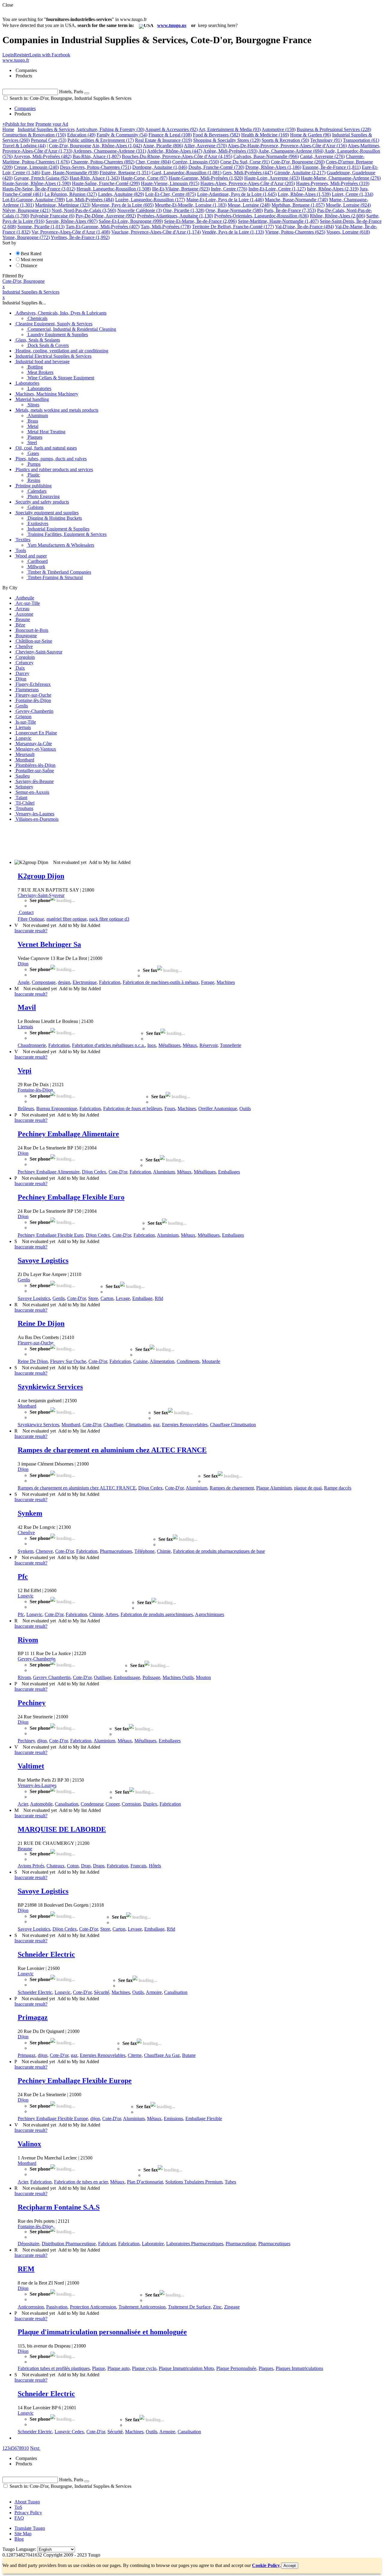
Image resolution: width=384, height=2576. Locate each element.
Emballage (142, 1298)
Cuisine (140, 1361)
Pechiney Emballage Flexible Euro (71, 1197)
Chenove (44, 1551)
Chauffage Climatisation (233, 1425)
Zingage (232, 2307)
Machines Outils (178, 1677)
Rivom (28, 1640)
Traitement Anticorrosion (142, 2307)
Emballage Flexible (204, 2119)
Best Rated (31, 254)
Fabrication (110, 982)
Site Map (23, 2534)
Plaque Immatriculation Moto (186, 2368)
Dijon (23, 964)
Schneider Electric (46, 1954)
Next (35, 2448)
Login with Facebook (50, 55)
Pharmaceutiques (116, 1551)
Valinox (29, 2144)
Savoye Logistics (43, 1260)
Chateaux (55, 1866)
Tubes (230, 2182)
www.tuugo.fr (16, 60)
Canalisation (67, 1804)
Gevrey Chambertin (52, 1677)
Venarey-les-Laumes (37, 1785)
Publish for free (18, 124)
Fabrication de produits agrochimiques (157, 1614)
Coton (73, 1866)
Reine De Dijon (41, 1323)
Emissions (173, 2119)
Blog (19, 2539)
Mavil (27, 1007)
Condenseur (92, 1804)
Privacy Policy (28, 2513)
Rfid (159, 1298)
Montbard (27, 1406)
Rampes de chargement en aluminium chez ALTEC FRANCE (112, 1450)
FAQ (19, 2518)
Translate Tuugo (30, 2528)
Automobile (41, 1804)
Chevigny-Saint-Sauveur (41, 895)
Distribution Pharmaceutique (69, 2244)
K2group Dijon (41, 876)
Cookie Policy (266, 2565)
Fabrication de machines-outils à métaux (161, 982)
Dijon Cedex (94, 1172)
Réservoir (208, 1045)
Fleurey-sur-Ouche (36, 1343)
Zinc (217, 2307)
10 (26, 2448)
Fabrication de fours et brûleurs (133, 1109)
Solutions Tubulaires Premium (194, 2182)
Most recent (32, 260)
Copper (112, 1804)
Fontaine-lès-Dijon (35, 1090)
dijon (42, 1741)
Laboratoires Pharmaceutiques (195, 2244)
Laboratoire (153, 2244)
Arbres (112, 1614)
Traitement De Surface (189, 2307)
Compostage (44, 982)
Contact (26, 912)
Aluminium (164, 1172)
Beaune (25, 1849)
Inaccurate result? (31, 931)
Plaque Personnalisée (236, 2368)
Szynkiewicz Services (50, 1387)
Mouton (203, 1677)
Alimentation (162, 1361)
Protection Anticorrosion (93, 2307)
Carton (107, 1298)
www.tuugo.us (172, 25)
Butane (189, 2055)
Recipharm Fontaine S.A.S (59, 2207)
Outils (245, 1109)
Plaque (99, 2368)
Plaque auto (118, 2368)
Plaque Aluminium (274, 1488)
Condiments (188, 1361)
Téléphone (144, 1551)
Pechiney (32, 1703)
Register (22, 55)
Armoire (154, 1992)
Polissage (151, 1677)
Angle (24, 982)
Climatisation (138, 1425)
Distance (29, 266)
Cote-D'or (118, 1172)
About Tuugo (27, 2502)
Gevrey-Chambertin (37, 1659)
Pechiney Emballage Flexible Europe (75, 2081)
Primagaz (33, 2017)
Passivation (57, 2307)
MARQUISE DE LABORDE (62, 1829)
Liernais (25, 1027)
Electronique (85, 982)
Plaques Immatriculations (299, 2368)
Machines (226, 982)
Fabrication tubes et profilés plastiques (54, 2368)
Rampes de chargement (232, 1488)
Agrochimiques (210, 1614)
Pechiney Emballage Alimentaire (68, 1134)
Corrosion (131, 1804)
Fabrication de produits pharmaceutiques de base (219, 1551)
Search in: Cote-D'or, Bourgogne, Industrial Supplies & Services (70, 98)
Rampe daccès (338, 1488)
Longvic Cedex (69, 2432)
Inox (152, 1045)
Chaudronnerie (32, 1045)
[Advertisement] (112, 840)
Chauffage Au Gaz (162, 2055)
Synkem (30, 1513)
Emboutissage (127, 1677)
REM (26, 2269)
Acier (23, 1804)
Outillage (103, 1677)
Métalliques (169, 1045)
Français (138, 1866)
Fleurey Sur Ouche (68, 1361)
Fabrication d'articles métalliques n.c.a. (108, 1045)
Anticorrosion (31, 2307)
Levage (123, 1298)
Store (93, 1298)
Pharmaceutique (241, 2244)
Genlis (24, 1280)
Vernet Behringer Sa (49, 944)
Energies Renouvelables (185, 1425)
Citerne (135, 2055)
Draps (99, 1866)
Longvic (26, 1596)
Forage (208, 982)
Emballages (229, 1172)
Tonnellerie (231, 1045)
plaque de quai (308, 1488)
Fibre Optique (31, 919)
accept (290, 2566)
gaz (156, 1425)
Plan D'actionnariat (145, 2182)
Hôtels (155, 1866)
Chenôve (26, 1533)
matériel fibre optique (67, 919)
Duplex (150, 1804)
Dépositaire (28, 2244)
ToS (18, 2507)
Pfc (23, 1576)
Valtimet (31, 1766)
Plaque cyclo (144, 2368)
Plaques (266, 2368)
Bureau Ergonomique (57, 1109)
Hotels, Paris (71, 92)
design (64, 982)
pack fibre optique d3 (109, 919)
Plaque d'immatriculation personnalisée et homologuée (102, 2332)
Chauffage (113, 1425)
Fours (170, 1109)
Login (8, 55)
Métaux (190, 1045)
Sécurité (102, 1992)
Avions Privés (31, 1866)
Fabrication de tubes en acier (81, 2182)
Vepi (25, 1071)
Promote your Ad (52, 124)
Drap (86, 1866)
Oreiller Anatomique (218, 1109)
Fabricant (107, 2244)
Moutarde (211, 1361)
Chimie (164, 1551)
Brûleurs (26, 1109)
